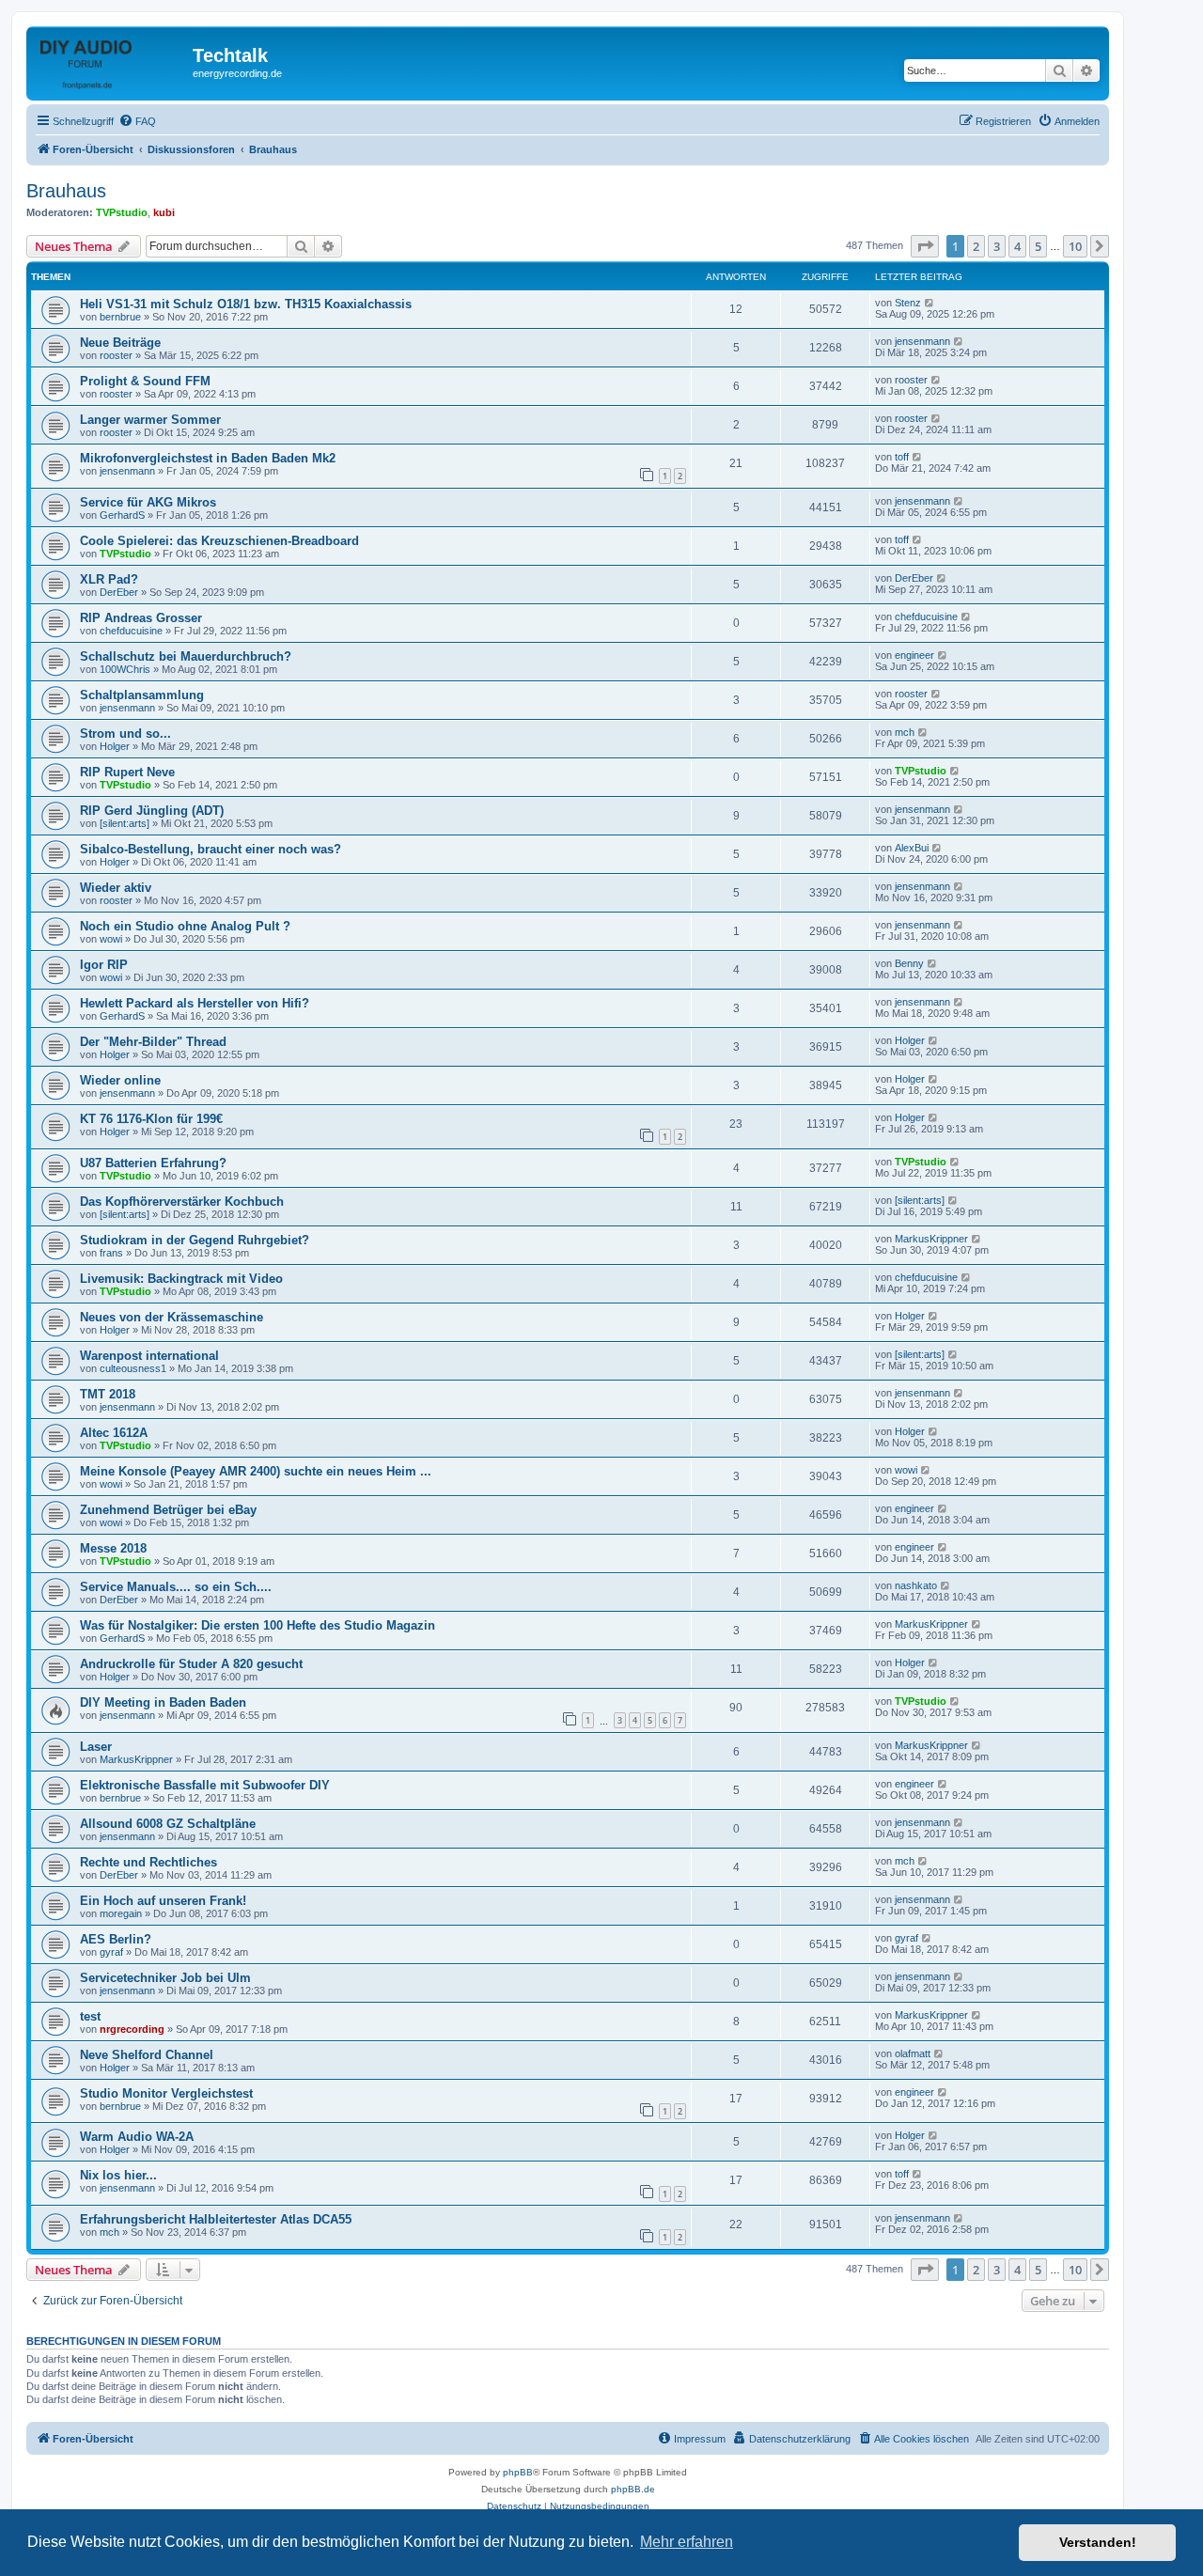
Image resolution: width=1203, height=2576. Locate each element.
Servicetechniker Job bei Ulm (165, 1978)
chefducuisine (131, 631)
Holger (115, 746)
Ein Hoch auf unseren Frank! (163, 1901)
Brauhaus (66, 191)
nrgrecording (132, 2029)
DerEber (119, 592)
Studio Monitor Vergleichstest (166, 2093)
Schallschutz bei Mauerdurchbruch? (186, 656)
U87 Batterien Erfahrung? (153, 1163)
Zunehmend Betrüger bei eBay (168, 1510)
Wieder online (120, 1080)
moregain (121, 1913)
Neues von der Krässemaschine (172, 1317)
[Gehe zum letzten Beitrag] (930, 303)
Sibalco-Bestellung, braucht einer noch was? (211, 849)
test (90, 2016)
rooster (116, 355)
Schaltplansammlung (142, 695)
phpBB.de (633, 2489)
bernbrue (120, 317)
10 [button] (1075, 246)
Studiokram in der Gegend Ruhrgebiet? (195, 1240)
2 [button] (976, 246)
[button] (925, 246)
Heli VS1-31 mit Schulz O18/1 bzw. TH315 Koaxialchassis (246, 304)
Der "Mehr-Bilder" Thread (153, 1042)
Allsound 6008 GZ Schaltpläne (168, 1824)
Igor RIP (104, 965)
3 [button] (997, 246)
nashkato (916, 1585)
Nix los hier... (118, 2175)
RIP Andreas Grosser (141, 618)
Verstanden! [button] (1098, 2542)
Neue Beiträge (120, 343)
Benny (909, 963)
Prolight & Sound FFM (145, 381)
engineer (914, 655)
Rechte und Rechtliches (148, 1862)
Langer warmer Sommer (150, 420)
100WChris (125, 669)
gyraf (111, 1952)
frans (111, 1253)
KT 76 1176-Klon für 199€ (151, 1119)
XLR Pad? (109, 579)
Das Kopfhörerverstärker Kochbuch (182, 1202)
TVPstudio (122, 212)
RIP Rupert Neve (127, 772)
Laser (96, 1747)
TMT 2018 (108, 1394)
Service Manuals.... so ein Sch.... (176, 1587)
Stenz (908, 303)
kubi (164, 212)
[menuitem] (137, 121)
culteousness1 (133, 1368)
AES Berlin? (116, 1939)
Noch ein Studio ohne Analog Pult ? (185, 926)
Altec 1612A (114, 1433)
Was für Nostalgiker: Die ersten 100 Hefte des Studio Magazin (258, 1625)
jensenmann (922, 341)
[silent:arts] (125, 823)
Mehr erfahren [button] (687, 2542)
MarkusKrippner (931, 1239)
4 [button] (1017, 246)
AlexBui (912, 848)
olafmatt (913, 2053)
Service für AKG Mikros (148, 502)
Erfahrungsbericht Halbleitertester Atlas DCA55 (216, 2219)
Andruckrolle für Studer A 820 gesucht (191, 1664)
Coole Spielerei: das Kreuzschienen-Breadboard (219, 541)
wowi (111, 939)
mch (905, 732)
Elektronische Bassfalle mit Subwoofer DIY (205, 1785)
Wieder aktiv (116, 888)
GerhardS (122, 515)
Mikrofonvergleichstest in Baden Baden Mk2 (208, 458)
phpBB (518, 2472)
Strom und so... (125, 734)
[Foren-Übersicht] (112, 61)
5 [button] (1038, 246)
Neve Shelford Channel (147, 2055)
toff (902, 457)
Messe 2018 (113, 1548)
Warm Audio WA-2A (137, 2137)
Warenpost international (149, 1356)
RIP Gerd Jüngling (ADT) (152, 811)
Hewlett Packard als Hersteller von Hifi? (195, 1003)
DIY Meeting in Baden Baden (163, 1702)
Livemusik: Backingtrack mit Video (181, 1279)
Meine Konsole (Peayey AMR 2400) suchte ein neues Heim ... (256, 1471)
